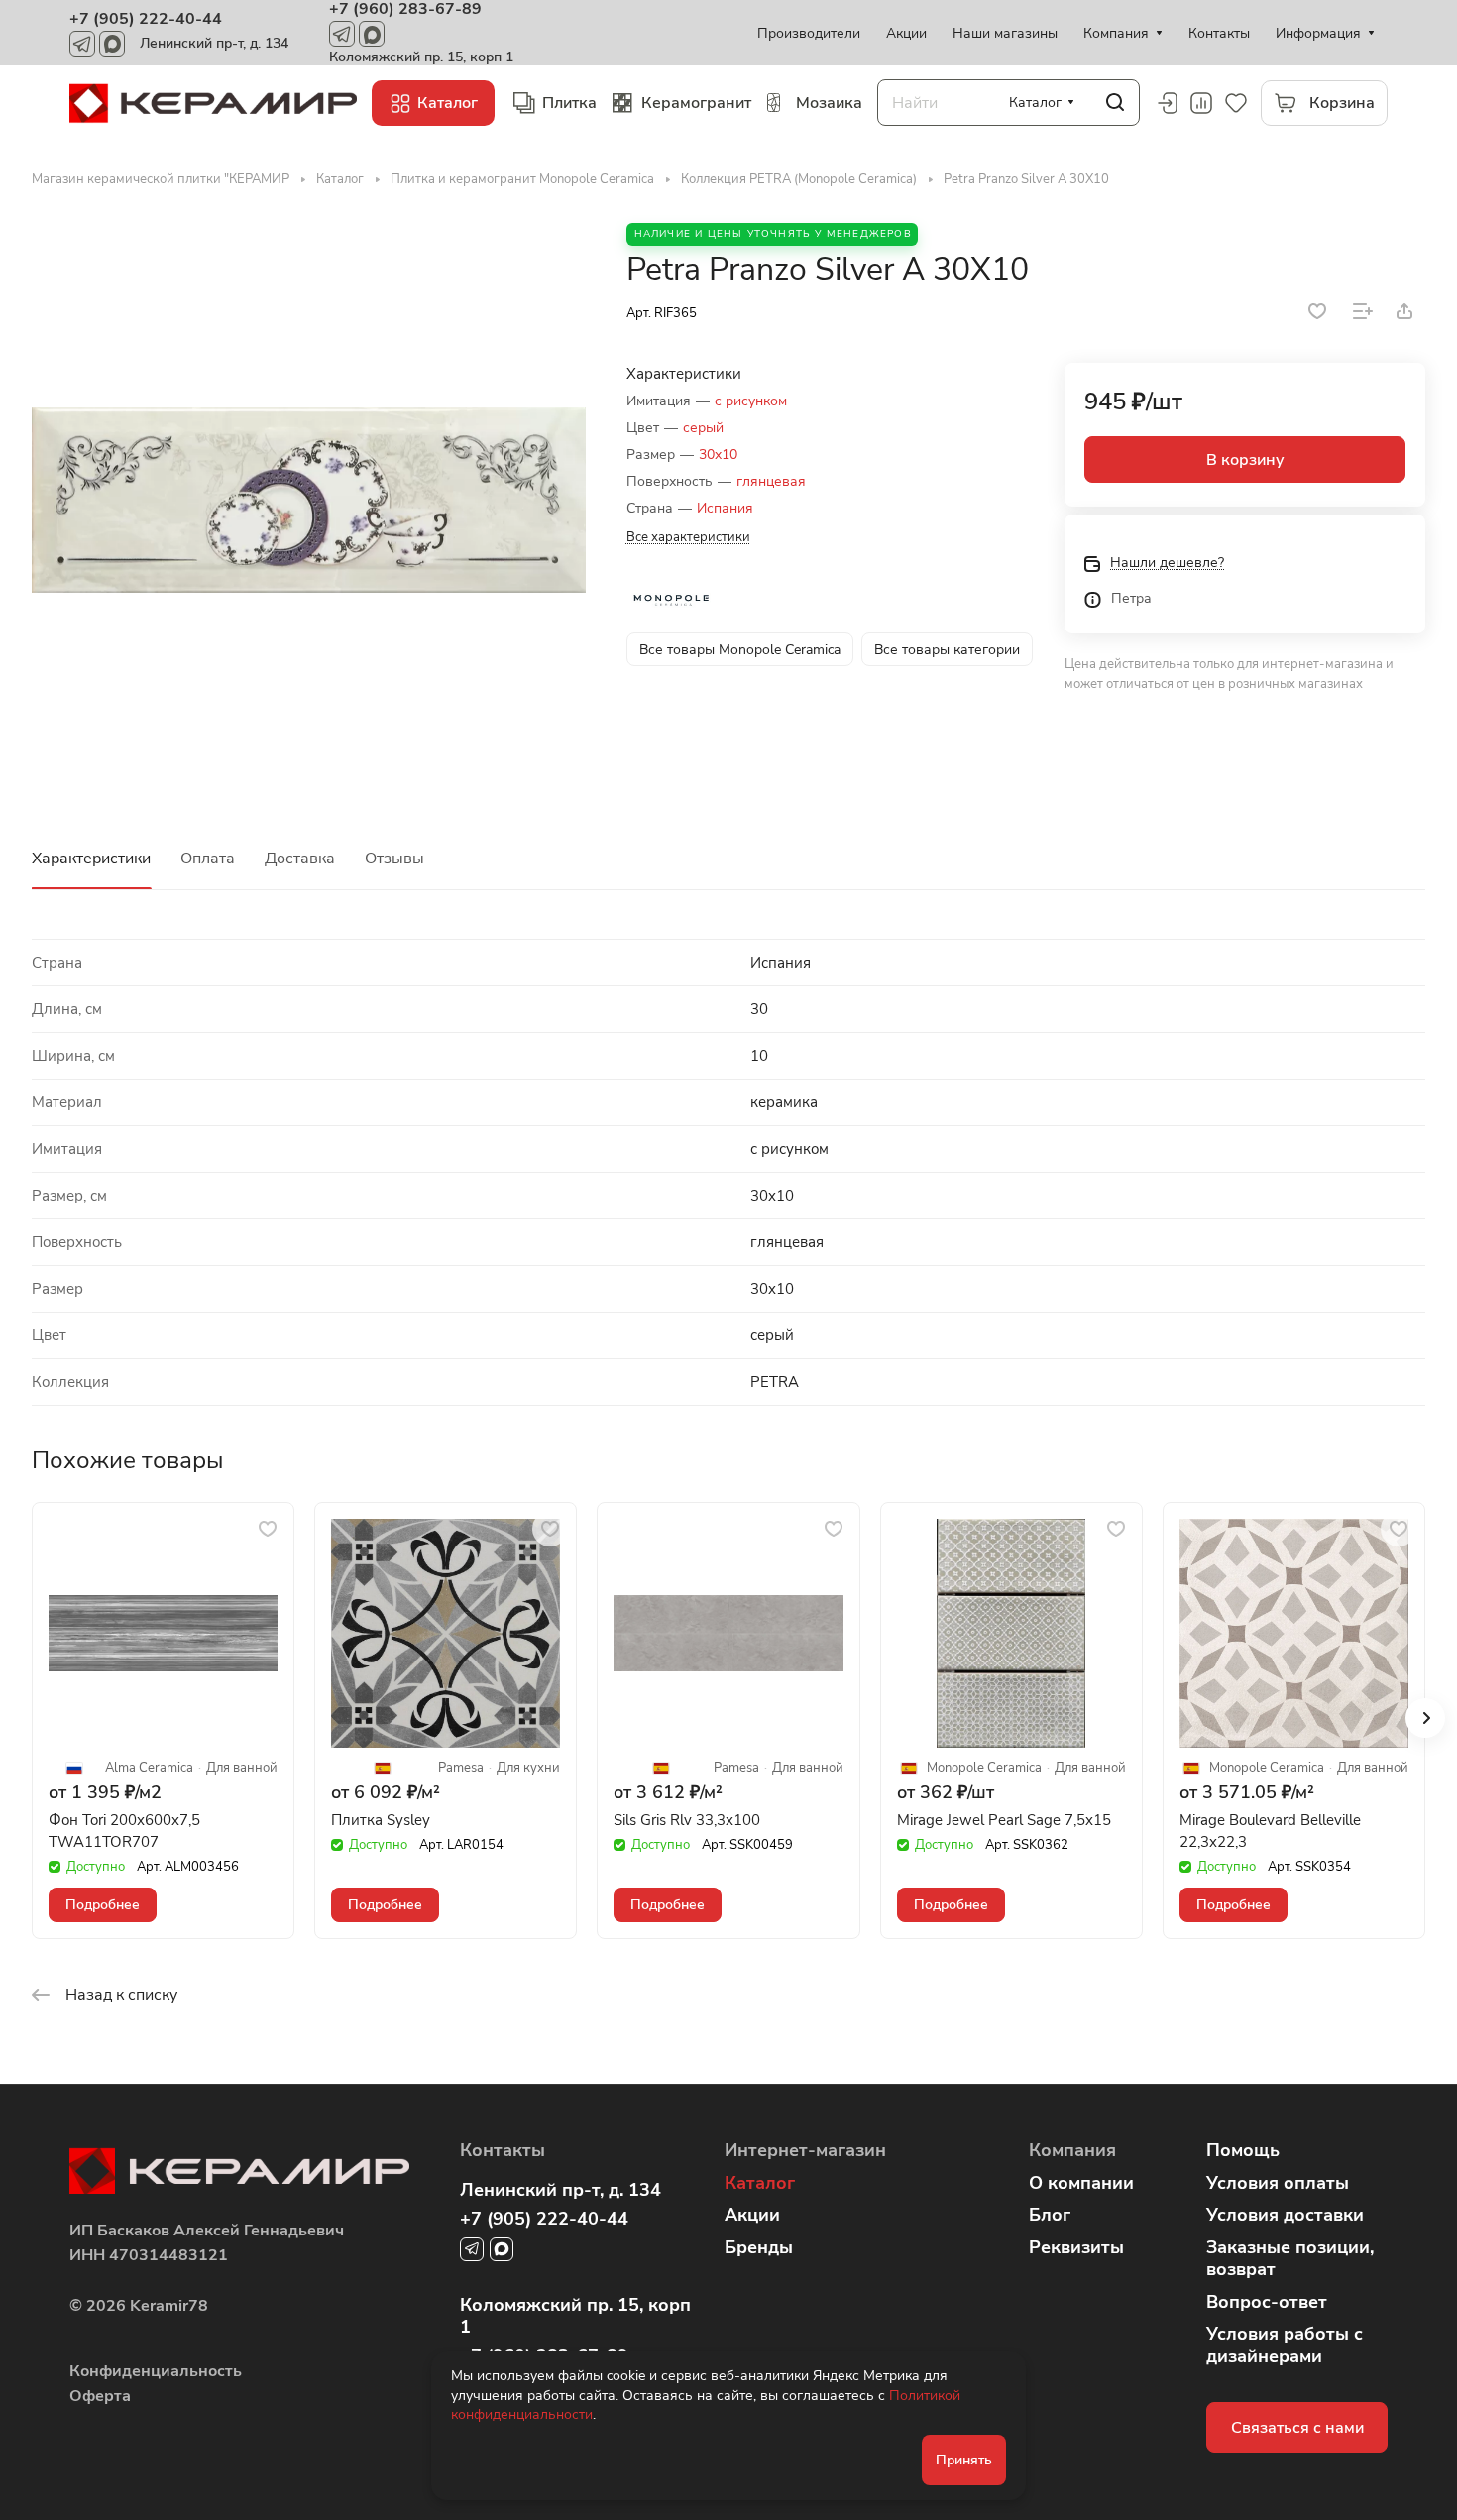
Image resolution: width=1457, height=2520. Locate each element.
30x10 (718, 455)
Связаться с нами (1297, 2428)
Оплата (208, 859)
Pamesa (461, 1768)
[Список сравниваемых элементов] (1201, 103)
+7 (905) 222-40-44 (146, 19)
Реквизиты (1076, 2247)
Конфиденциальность (156, 2371)
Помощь (1243, 2150)
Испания (725, 508)
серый (703, 428)
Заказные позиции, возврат (1290, 2259)
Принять (964, 2460)
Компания (1072, 2150)
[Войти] (1167, 103)
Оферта (100, 2396)
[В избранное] (1317, 311)
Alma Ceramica (149, 1768)
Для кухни (528, 1768)
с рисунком (751, 401)
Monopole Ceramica (984, 1768)
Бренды (759, 2247)
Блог (1050, 2215)
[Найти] (1115, 103)
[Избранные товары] (1236, 103)
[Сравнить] (1363, 311)
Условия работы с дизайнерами (1285, 2345)
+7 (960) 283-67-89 (405, 9)
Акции (752, 2215)
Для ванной (242, 1768)
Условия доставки (1285, 2215)
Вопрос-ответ (1267, 2302)
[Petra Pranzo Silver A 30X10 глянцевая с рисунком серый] (309, 500)
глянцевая (771, 481)
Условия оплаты (1278, 2183)
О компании (1081, 2183)
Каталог (760, 2183)
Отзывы (394, 859)
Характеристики (91, 859)
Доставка (300, 859)
